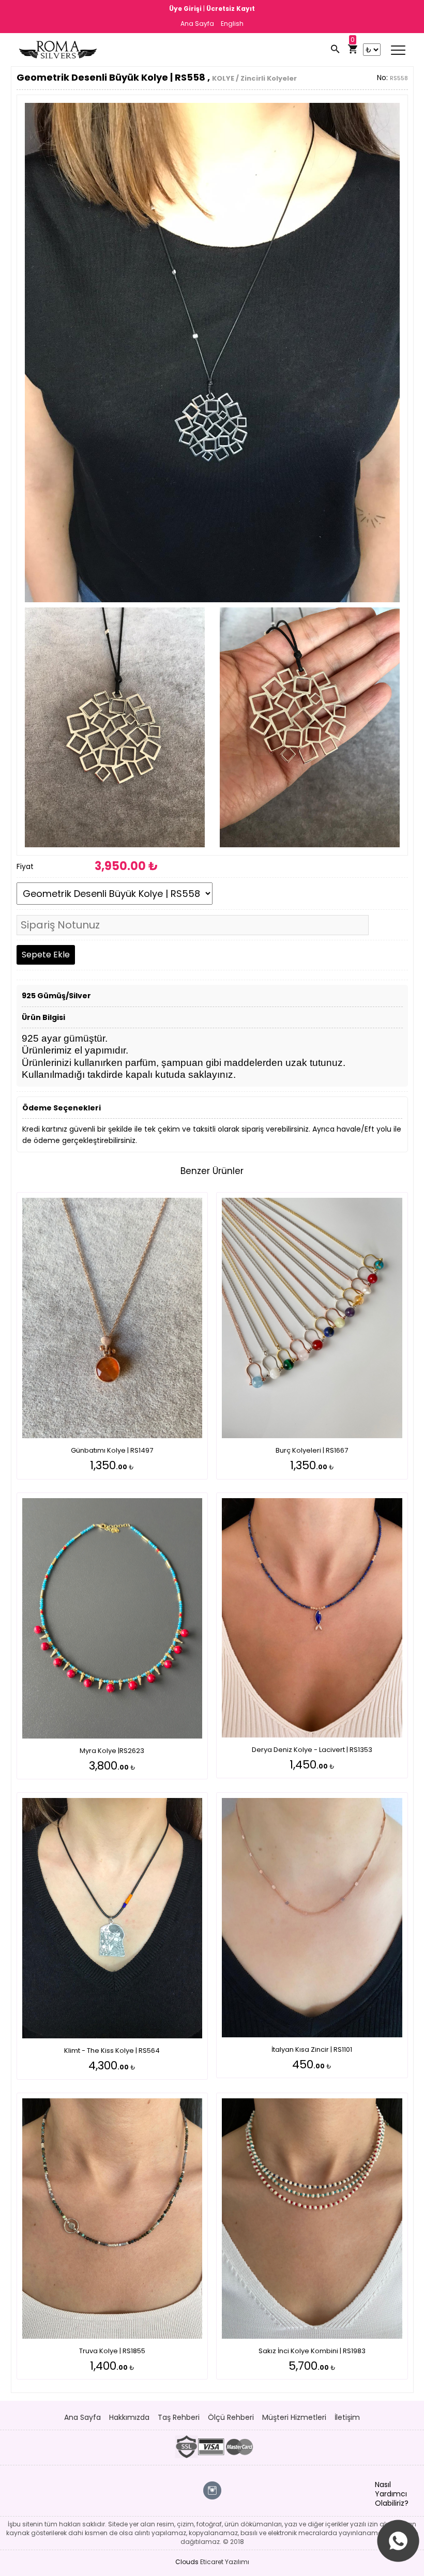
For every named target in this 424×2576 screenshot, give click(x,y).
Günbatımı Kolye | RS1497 (112, 1450)
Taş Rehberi (179, 2417)
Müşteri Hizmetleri (294, 2417)
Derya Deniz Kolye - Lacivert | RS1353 (312, 1750)
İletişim (347, 2417)
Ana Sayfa (197, 24)
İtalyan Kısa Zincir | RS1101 (312, 2049)
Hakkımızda (129, 2417)
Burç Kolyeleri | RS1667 (312, 1450)
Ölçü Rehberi (231, 2417)
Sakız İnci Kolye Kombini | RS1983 (312, 2351)
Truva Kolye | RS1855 (112, 2351)
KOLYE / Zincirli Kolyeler (254, 78)
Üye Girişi (186, 9)
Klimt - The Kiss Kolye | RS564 (112, 2051)
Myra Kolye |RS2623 (112, 1751)
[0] (353, 50)
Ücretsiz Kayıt (231, 9)
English (232, 24)
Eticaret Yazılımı (225, 2562)
